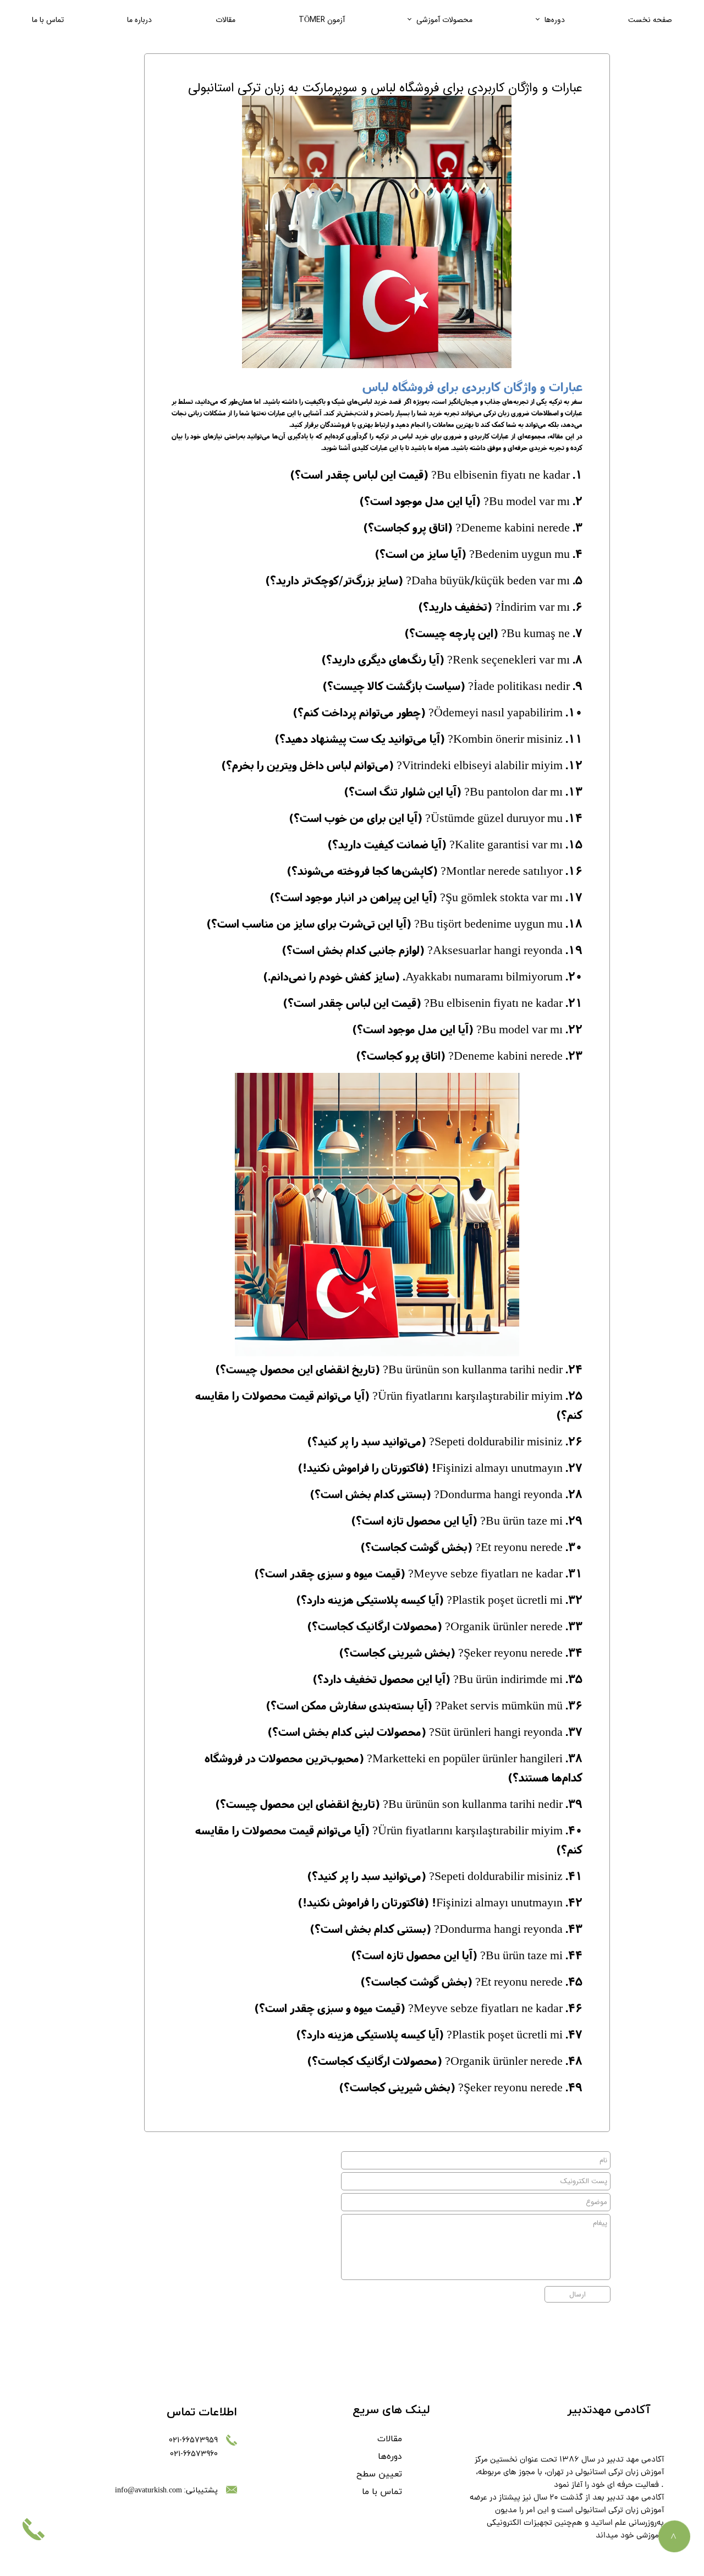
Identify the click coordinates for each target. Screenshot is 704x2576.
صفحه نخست (650, 20)
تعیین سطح (379, 2474)
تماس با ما (48, 20)
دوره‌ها (555, 20)
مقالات (226, 20)
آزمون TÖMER (322, 20)
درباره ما (139, 20)
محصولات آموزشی (444, 20)
